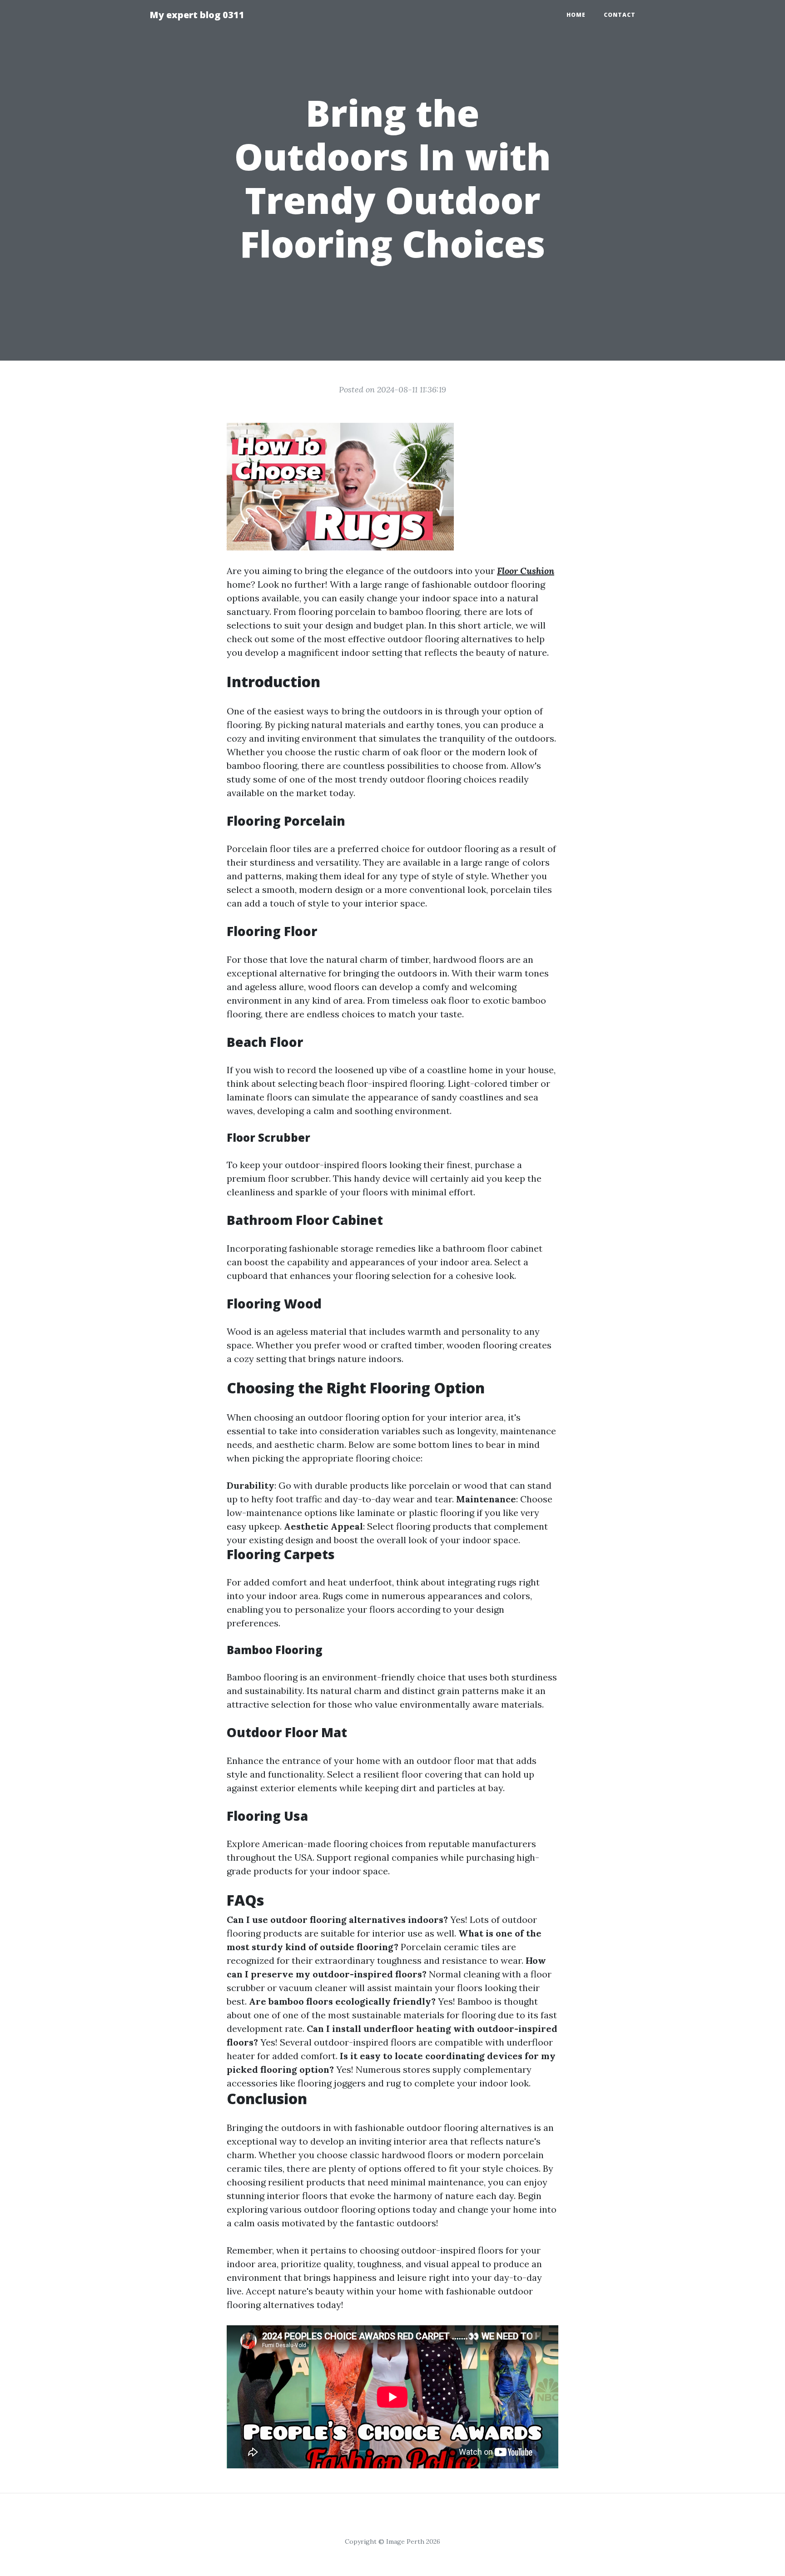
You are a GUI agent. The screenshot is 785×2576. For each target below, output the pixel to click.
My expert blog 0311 (197, 15)
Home (576, 15)
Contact (620, 15)
